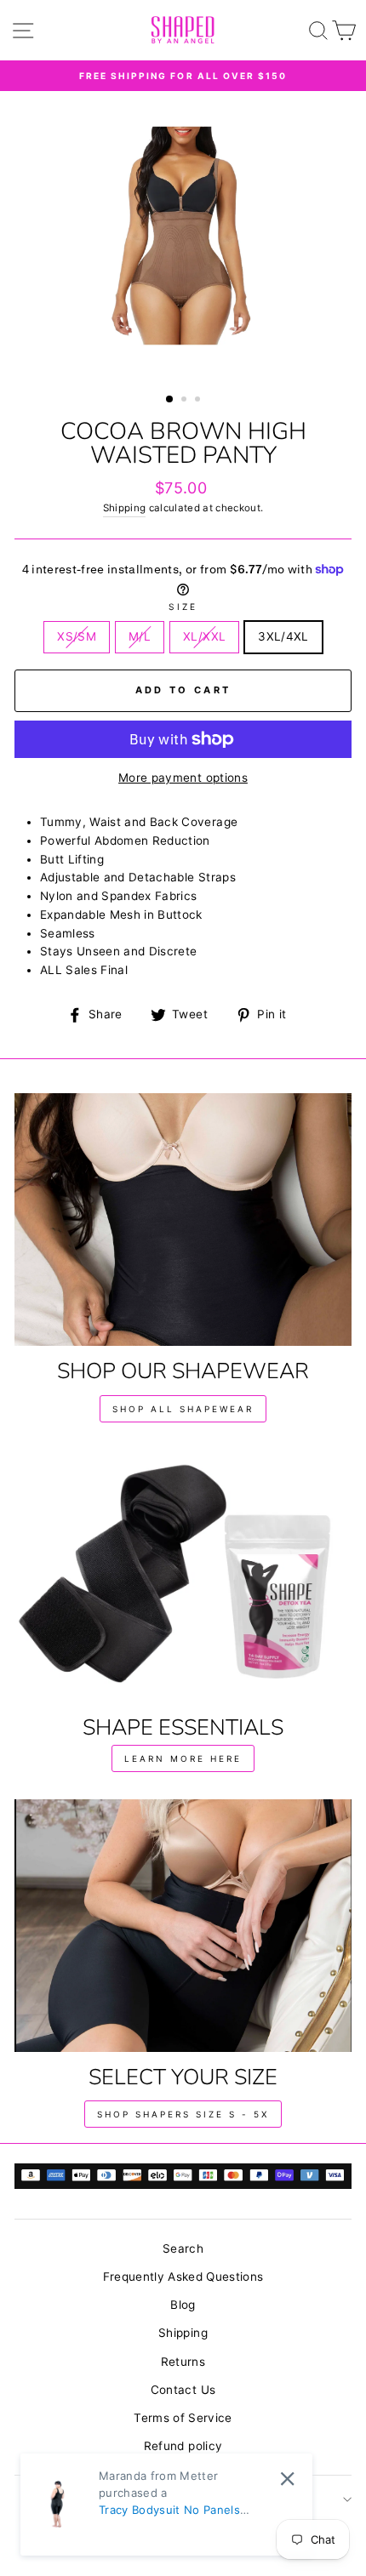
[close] (287, 2479)
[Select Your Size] (183, 1926)
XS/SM (77, 636)
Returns (183, 2362)
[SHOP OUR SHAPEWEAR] (183, 1220)
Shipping (125, 508)
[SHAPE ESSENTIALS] (183, 1576)
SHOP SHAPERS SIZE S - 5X (183, 2114)
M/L (140, 636)
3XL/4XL (283, 636)
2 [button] (186, 401)
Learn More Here (183, 1758)
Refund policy (183, 2446)
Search (183, 2248)
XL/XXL (204, 636)
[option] (183, 76)
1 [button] (170, 400)
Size (183, 607)
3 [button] (199, 401)
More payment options (183, 778)
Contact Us (183, 2390)
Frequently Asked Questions (183, 2277)
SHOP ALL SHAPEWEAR (183, 1409)
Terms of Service (183, 2418)
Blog (183, 2305)
